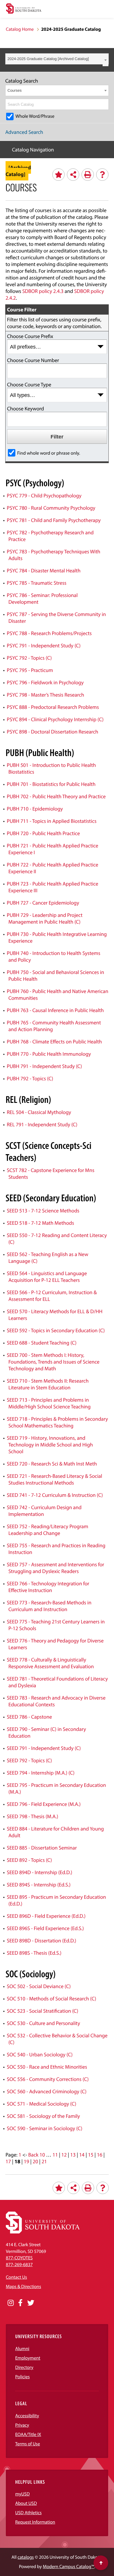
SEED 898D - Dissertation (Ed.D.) (41, 1940)
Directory (24, 2367)
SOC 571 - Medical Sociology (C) (41, 2104)
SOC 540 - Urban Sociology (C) (40, 2054)
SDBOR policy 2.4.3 (43, 291)
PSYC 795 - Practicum (30, 670)
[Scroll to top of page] (101, 2563)
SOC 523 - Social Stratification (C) (42, 2011)
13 (73, 2155)
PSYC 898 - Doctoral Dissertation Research (52, 732)
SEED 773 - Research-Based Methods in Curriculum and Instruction (49, 1606)
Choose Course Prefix (30, 336)
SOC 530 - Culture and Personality (43, 2023)
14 (82, 2155)
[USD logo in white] (43, 2232)
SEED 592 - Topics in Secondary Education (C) (56, 1330)
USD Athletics (28, 2513)
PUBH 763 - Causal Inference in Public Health (55, 1010)
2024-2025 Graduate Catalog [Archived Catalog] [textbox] (48, 59)
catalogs (26, 2557)
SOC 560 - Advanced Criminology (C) (46, 2091)
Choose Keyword (25, 408)
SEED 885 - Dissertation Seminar (42, 1848)
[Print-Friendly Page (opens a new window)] (88, 175)
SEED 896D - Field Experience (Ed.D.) (46, 1916)
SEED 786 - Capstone (29, 1717)
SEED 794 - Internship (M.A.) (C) (41, 1773)
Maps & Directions (23, 2287)
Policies (23, 2377)
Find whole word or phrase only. (49, 453)
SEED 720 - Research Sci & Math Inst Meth (52, 1464)
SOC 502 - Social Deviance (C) (39, 1986)
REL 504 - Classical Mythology (39, 1112)
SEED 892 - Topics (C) (29, 1860)
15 (91, 2155)
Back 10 (37, 2155)
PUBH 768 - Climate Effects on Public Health (54, 1042)
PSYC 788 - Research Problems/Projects (49, 633)
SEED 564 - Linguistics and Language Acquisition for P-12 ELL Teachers (47, 1277)
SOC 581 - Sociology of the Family (43, 2116)
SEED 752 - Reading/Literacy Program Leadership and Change (47, 1530)
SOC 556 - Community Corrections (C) (48, 2079)
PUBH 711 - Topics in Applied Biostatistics (52, 821)
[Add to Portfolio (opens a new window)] (58, 175)
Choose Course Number (33, 360)
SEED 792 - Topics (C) (29, 1760)
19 (26, 2161)
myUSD (23, 2494)
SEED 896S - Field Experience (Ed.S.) (45, 1928)
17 (8, 2161)
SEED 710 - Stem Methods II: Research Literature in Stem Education (48, 1384)
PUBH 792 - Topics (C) (30, 1078)
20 (35, 2161)
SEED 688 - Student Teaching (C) (42, 1343)
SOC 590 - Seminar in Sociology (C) (44, 2128)
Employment (28, 2358)
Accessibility (27, 2416)
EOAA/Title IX (28, 2435)
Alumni (22, 2349)
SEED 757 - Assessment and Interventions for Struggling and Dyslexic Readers (55, 1568)
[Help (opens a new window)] (102, 175)
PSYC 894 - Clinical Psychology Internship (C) (55, 719)
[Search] (105, 104)
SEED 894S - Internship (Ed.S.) (39, 1885)
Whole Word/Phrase (35, 116)
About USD (26, 2503)
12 (64, 2155)
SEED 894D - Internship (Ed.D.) (39, 1872)
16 (99, 2155)
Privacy (22, 2425)
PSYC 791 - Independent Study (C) (44, 645)
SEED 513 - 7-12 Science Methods (43, 1211)
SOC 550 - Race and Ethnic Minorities (47, 2067)
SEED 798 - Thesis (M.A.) (32, 1816)
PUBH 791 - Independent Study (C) (44, 1066)
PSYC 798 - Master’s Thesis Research (45, 695)
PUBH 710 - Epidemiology (35, 809)
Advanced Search (24, 132)
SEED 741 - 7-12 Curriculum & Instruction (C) (55, 1495)
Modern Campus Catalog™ (69, 2567)
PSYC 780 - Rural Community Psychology (51, 508)
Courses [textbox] (15, 90)
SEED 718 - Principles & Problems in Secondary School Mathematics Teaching (57, 1422)
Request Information (35, 2522)
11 (55, 2155)
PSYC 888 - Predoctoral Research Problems (53, 707)
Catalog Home (20, 29)
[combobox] (57, 59)
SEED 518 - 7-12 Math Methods (40, 1223)
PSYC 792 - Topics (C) (29, 658)
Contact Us (16, 2277)
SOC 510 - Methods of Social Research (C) (51, 1998)
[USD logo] (24, 9)
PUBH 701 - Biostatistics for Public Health (51, 784)
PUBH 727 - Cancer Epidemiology (43, 903)
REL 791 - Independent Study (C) (42, 1124)
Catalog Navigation (33, 150)
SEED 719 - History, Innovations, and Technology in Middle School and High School (50, 1445)
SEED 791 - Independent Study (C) (44, 1748)
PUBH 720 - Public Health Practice (43, 833)
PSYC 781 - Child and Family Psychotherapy (54, 520)
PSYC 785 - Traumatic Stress (37, 583)
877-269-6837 (19, 2265)
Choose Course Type (29, 384)
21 (44, 2161)
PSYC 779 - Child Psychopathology (44, 495)
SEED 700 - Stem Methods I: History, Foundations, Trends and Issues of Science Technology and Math (53, 1362)
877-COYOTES (19, 2258)
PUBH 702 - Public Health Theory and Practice (56, 796)
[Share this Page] (73, 175)
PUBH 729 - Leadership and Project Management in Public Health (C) (45, 918)
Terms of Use (28, 2444)
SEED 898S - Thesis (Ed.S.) (34, 1953)
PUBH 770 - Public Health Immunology (49, 1054)
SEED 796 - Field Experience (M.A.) (44, 1804)
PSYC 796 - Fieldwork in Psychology (45, 682)
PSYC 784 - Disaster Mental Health (44, 570)
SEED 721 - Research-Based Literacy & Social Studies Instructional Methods (54, 1479)
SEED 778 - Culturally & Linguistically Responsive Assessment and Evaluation (50, 1663)
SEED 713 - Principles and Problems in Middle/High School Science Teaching (49, 1403)
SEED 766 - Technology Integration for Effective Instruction (48, 1587)
